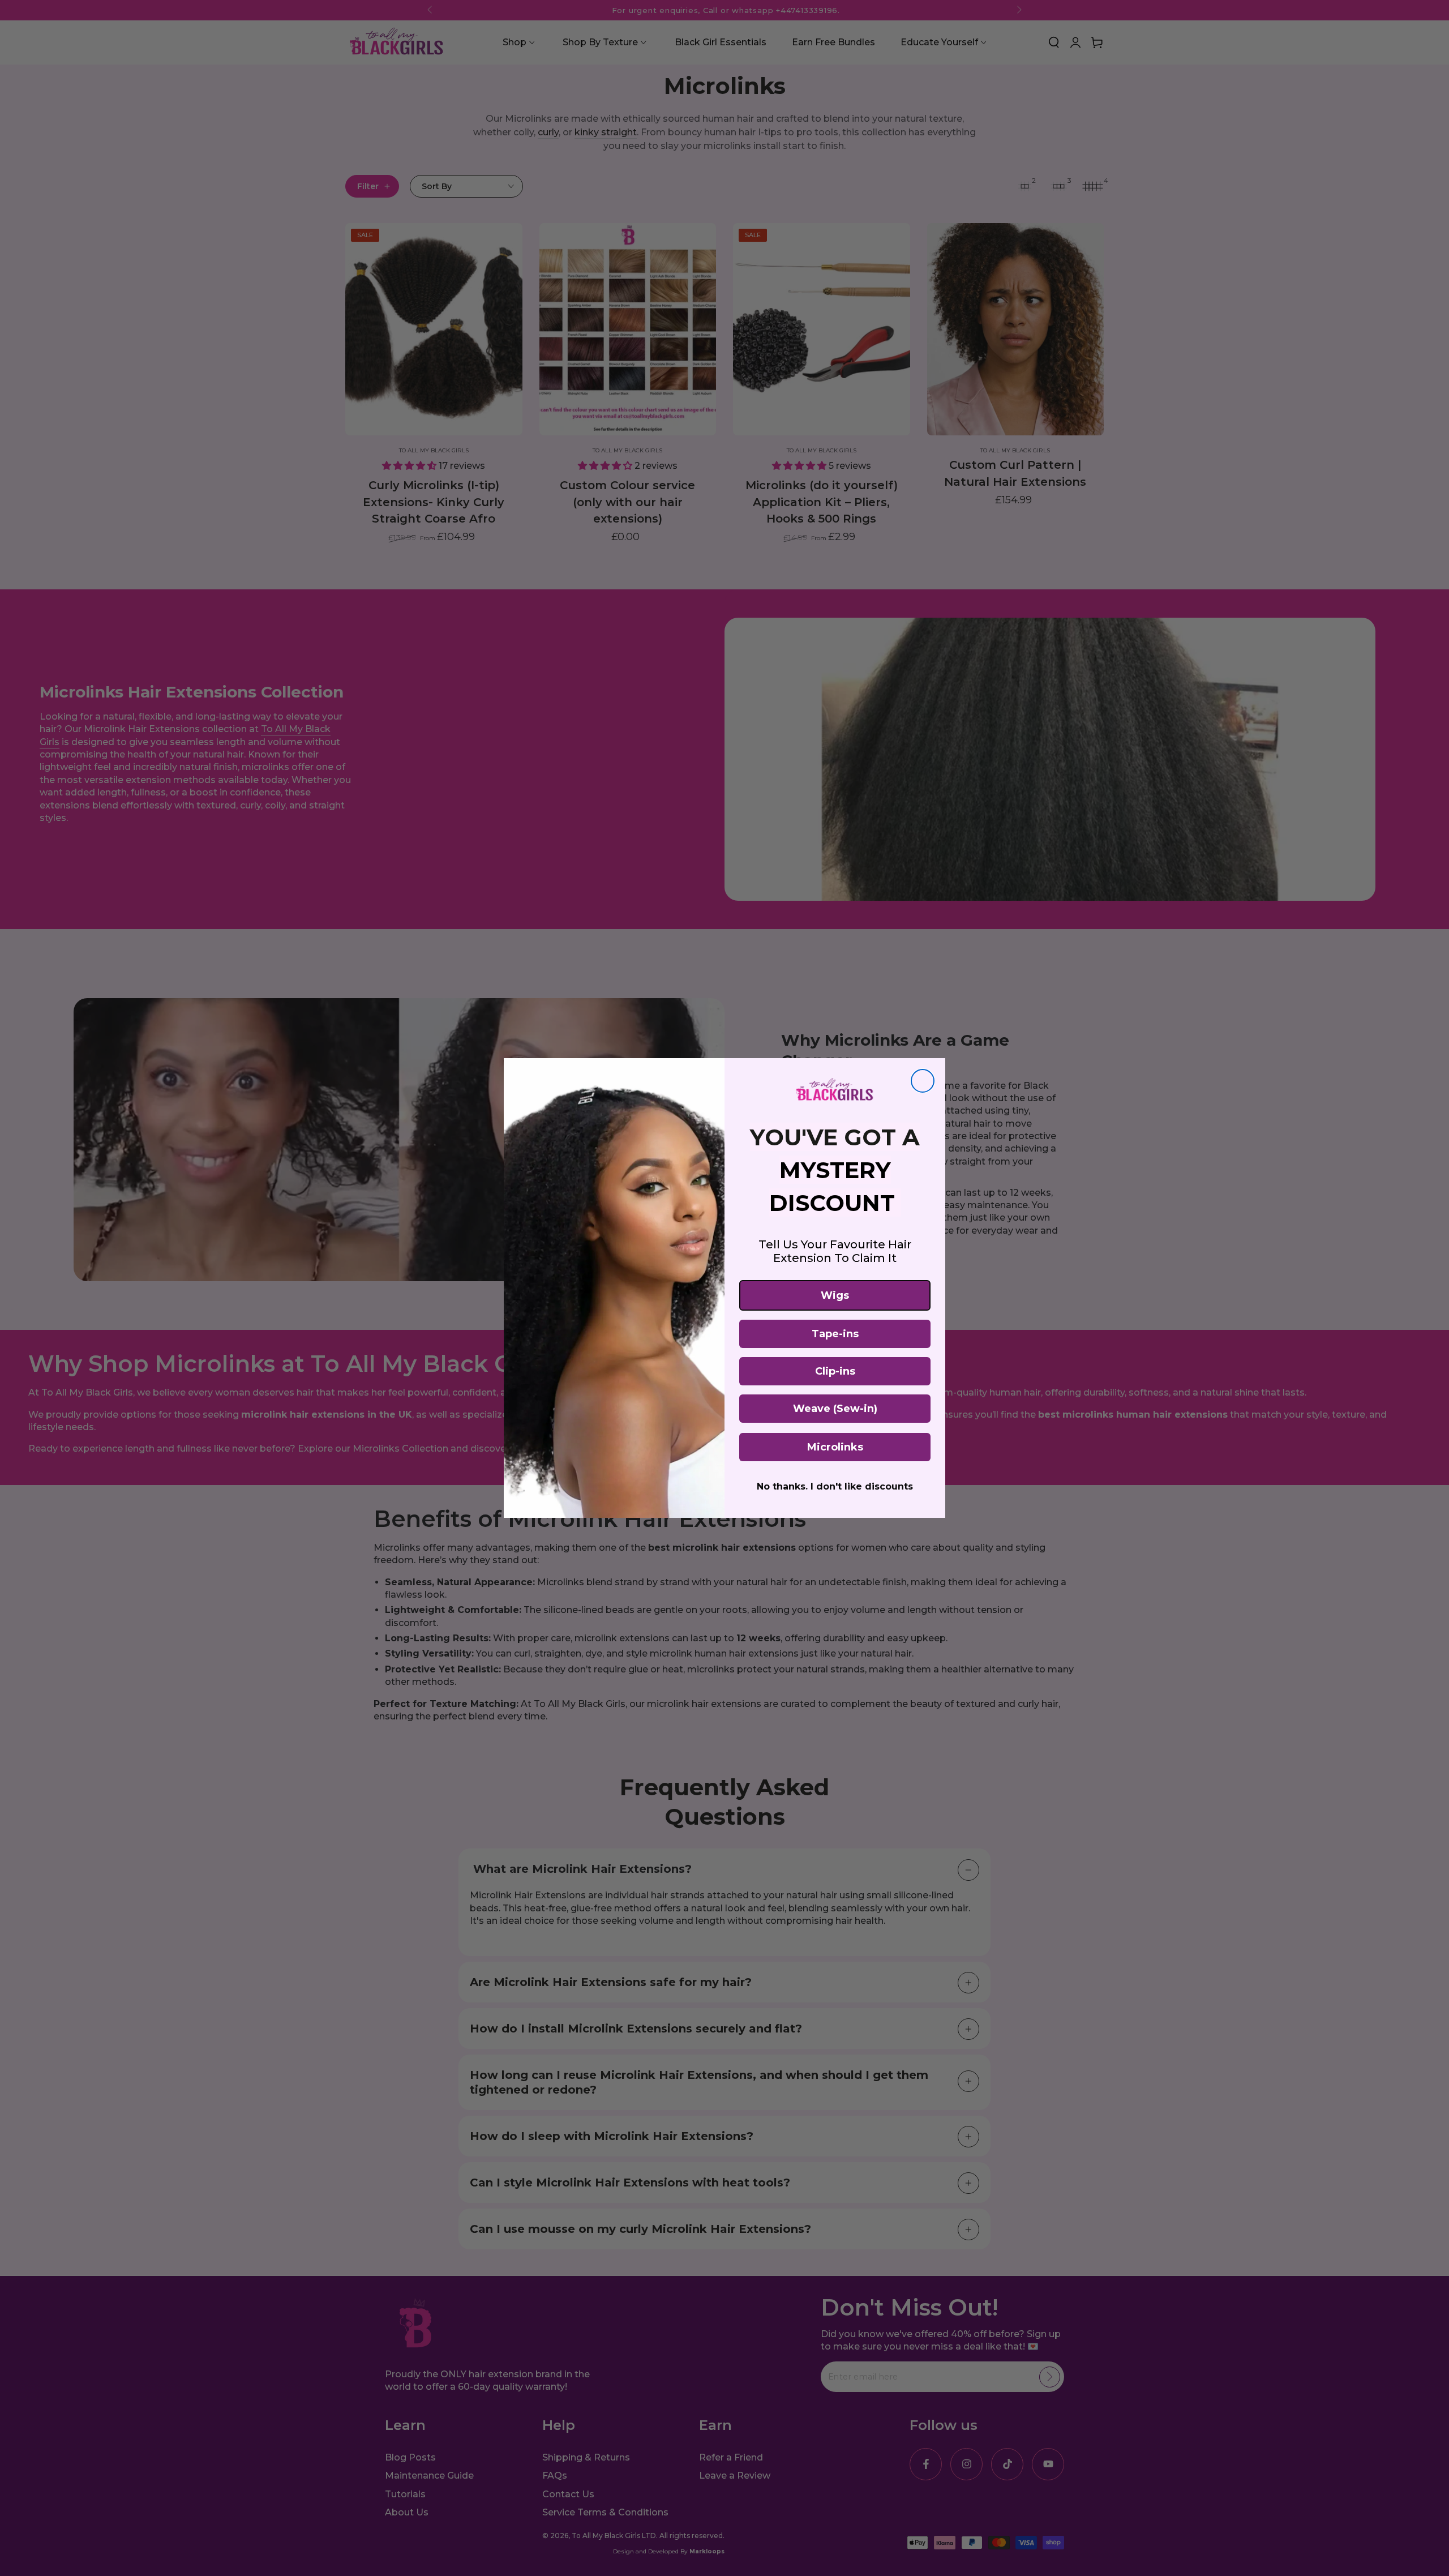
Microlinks (835, 1447)
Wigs (835, 1295)
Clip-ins (835, 1371)
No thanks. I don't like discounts (835, 1486)
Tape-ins (835, 1334)
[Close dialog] (923, 1081)
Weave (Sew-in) (835, 1409)
